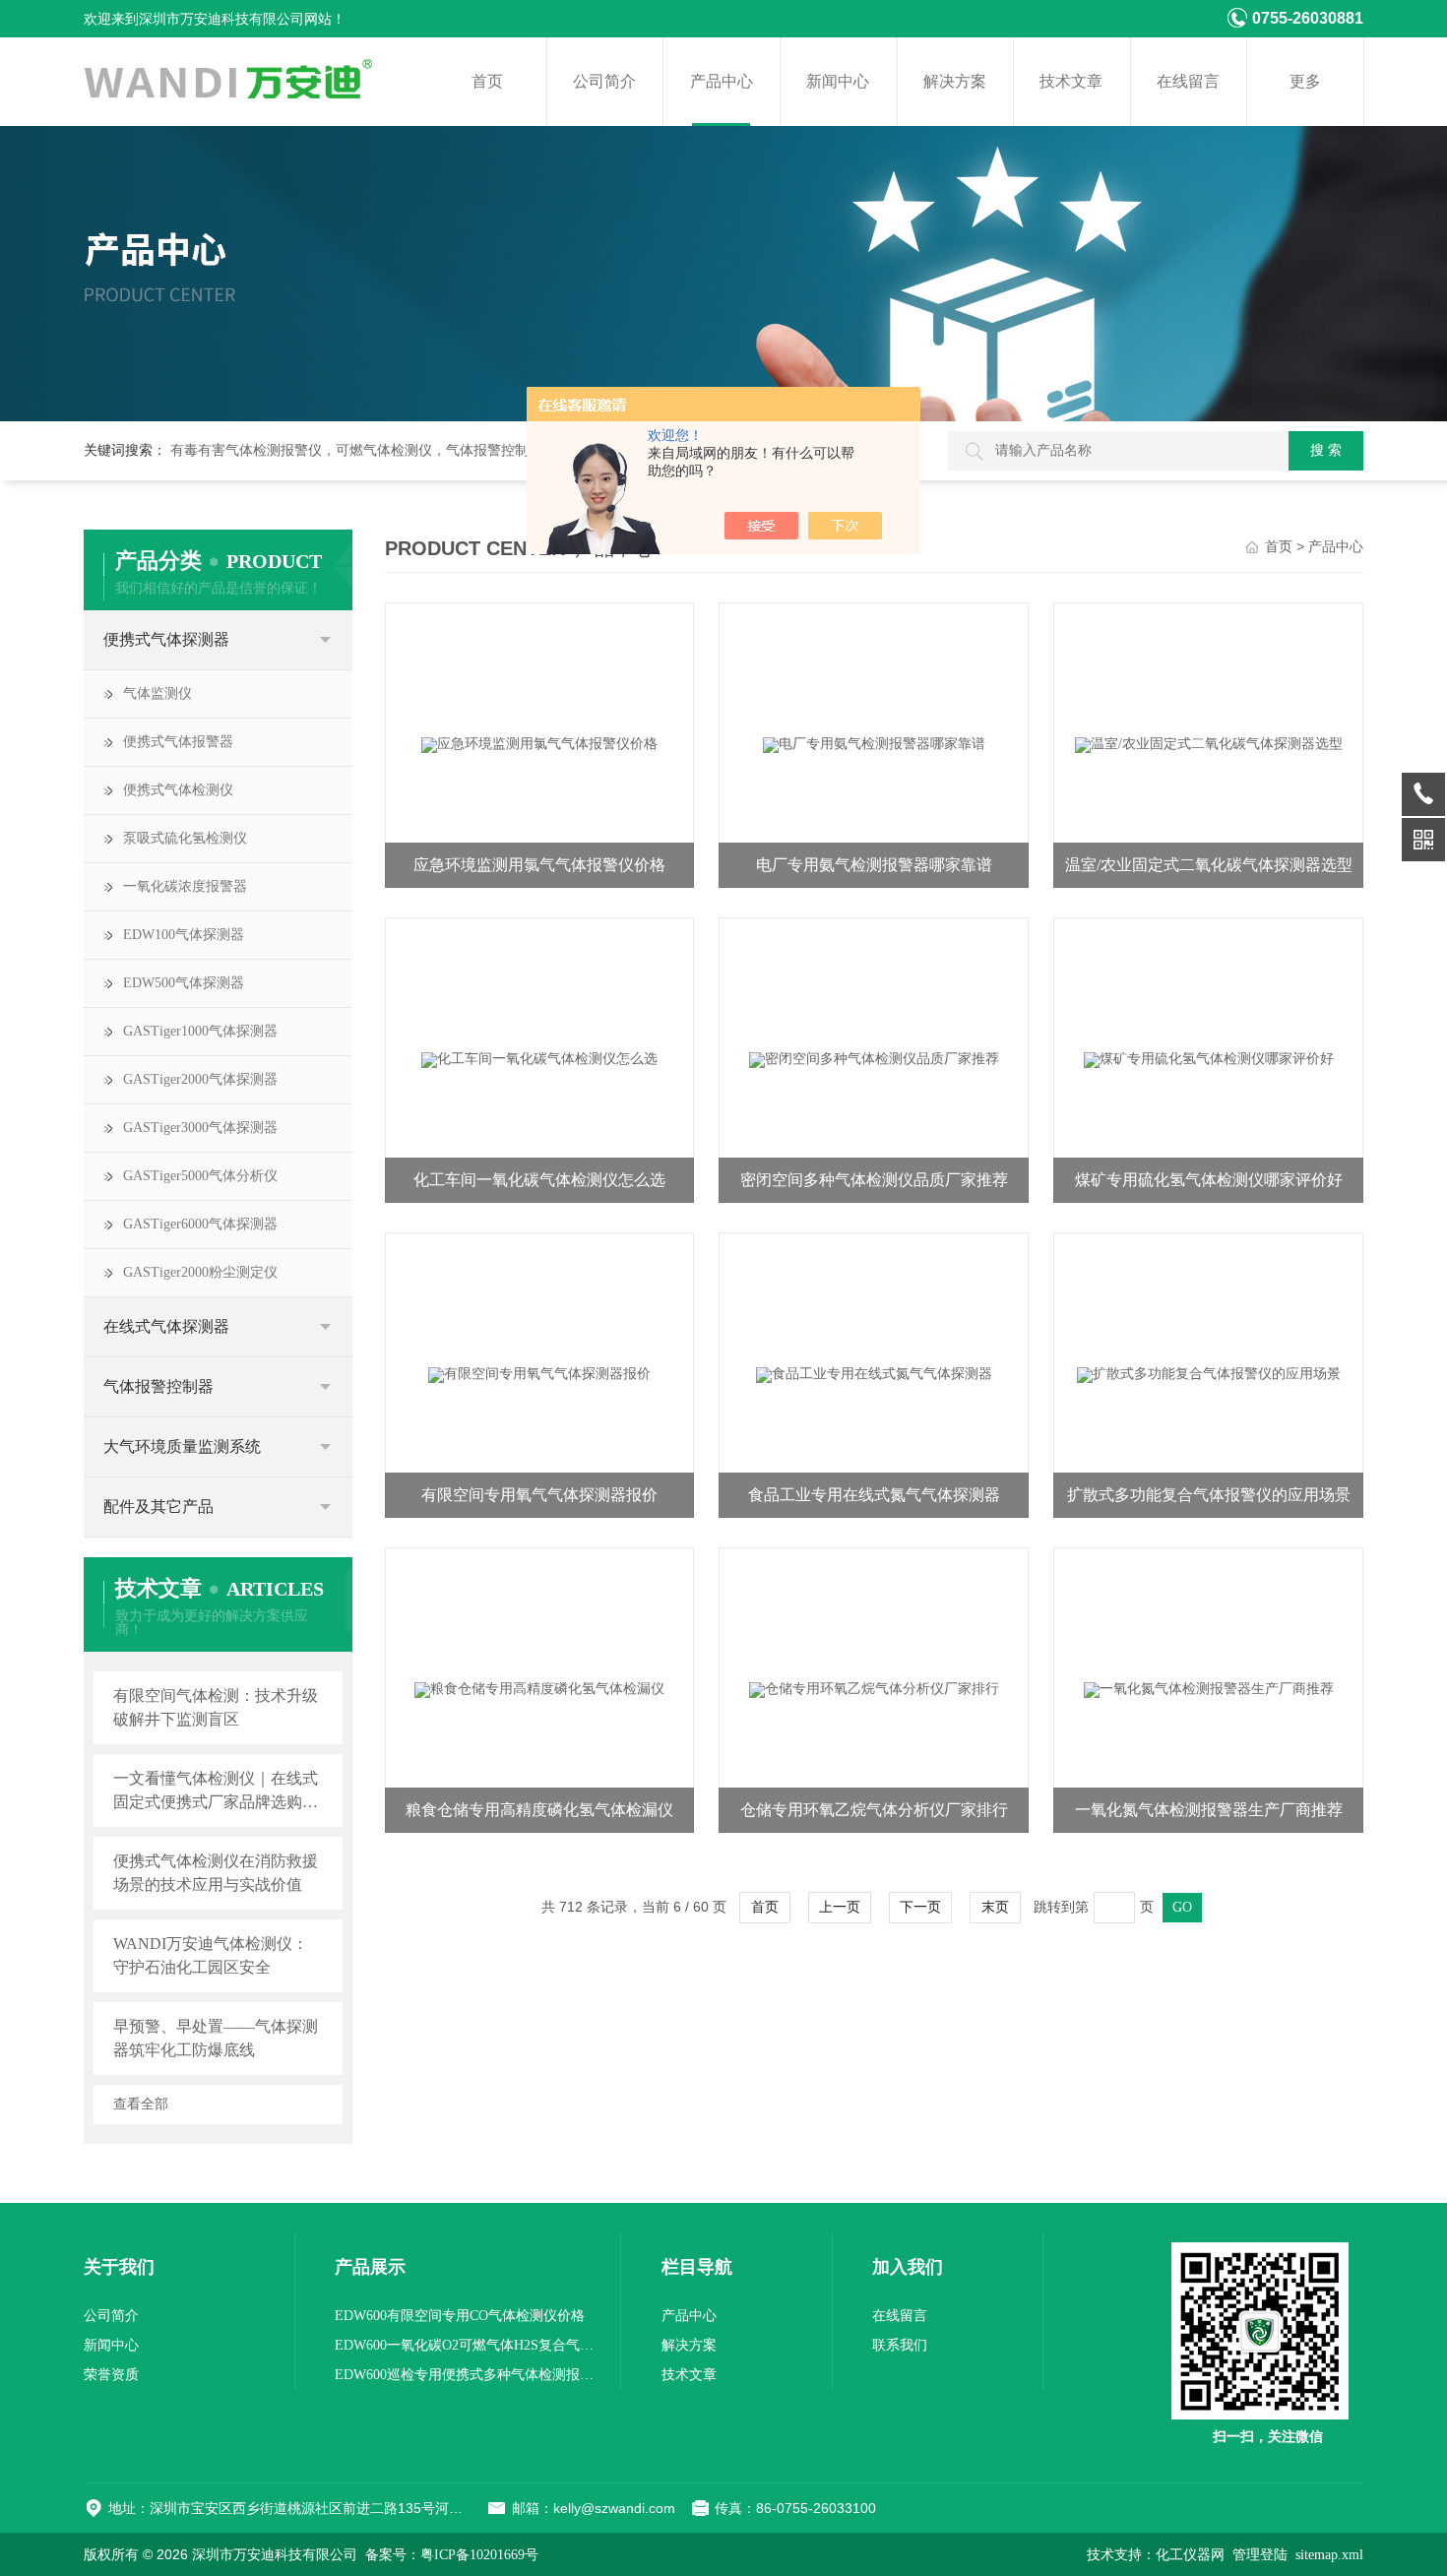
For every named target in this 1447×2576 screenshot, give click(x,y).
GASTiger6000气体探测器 (200, 1224)
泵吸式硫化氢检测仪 (185, 838)
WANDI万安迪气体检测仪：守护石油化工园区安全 (211, 1955)
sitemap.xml (1329, 2555)
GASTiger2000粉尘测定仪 (200, 1272)
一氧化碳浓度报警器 (185, 886)
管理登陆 (1260, 2555)
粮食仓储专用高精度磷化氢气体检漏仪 (539, 1810)
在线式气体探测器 (166, 1326)
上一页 (840, 1907)
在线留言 (1188, 81)
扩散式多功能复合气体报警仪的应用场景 (1209, 1495)
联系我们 (900, 2345)
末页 (995, 1907)
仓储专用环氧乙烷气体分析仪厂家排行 (874, 1810)
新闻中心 (838, 81)
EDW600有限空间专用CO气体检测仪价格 (460, 2316)
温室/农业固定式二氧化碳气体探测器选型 (1209, 865)
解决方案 (955, 81)
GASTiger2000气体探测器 (200, 1079)
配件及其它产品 (158, 1507)
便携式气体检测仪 (178, 790)
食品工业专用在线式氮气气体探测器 (874, 1495)
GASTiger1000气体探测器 (200, 1031)
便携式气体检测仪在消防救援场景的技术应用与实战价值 (216, 1873)
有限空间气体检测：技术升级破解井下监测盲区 (216, 1707)
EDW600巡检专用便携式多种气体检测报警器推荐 (468, 2375)
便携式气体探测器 (166, 639)
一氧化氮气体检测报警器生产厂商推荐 (1209, 1810)
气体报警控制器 (158, 1386)
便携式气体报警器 (178, 742)
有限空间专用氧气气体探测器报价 (539, 1495)
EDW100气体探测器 (184, 935)
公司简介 (604, 81)
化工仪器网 (1190, 2555)
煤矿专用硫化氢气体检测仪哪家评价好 (1209, 1180)
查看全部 (141, 2105)
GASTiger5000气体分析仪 (200, 1176)
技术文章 (1071, 81)
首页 (487, 81)
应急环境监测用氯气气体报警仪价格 (539, 865)
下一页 (920, 1907)
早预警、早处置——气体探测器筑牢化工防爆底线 (216, 2038)
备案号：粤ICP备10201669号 (452, 2555)
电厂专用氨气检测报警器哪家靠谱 (874, 865)
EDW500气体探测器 (184, 983)
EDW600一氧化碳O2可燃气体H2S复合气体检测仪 (468, 2345)
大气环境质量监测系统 (182, 1446)
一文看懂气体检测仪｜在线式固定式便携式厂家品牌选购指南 (216, 1792)
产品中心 (722, 81)
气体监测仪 (157, 693)
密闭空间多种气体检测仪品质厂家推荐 (874, 1180)
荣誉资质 (111, 2375)
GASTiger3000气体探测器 (200, 1128)
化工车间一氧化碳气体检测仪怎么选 (539, 1180)
